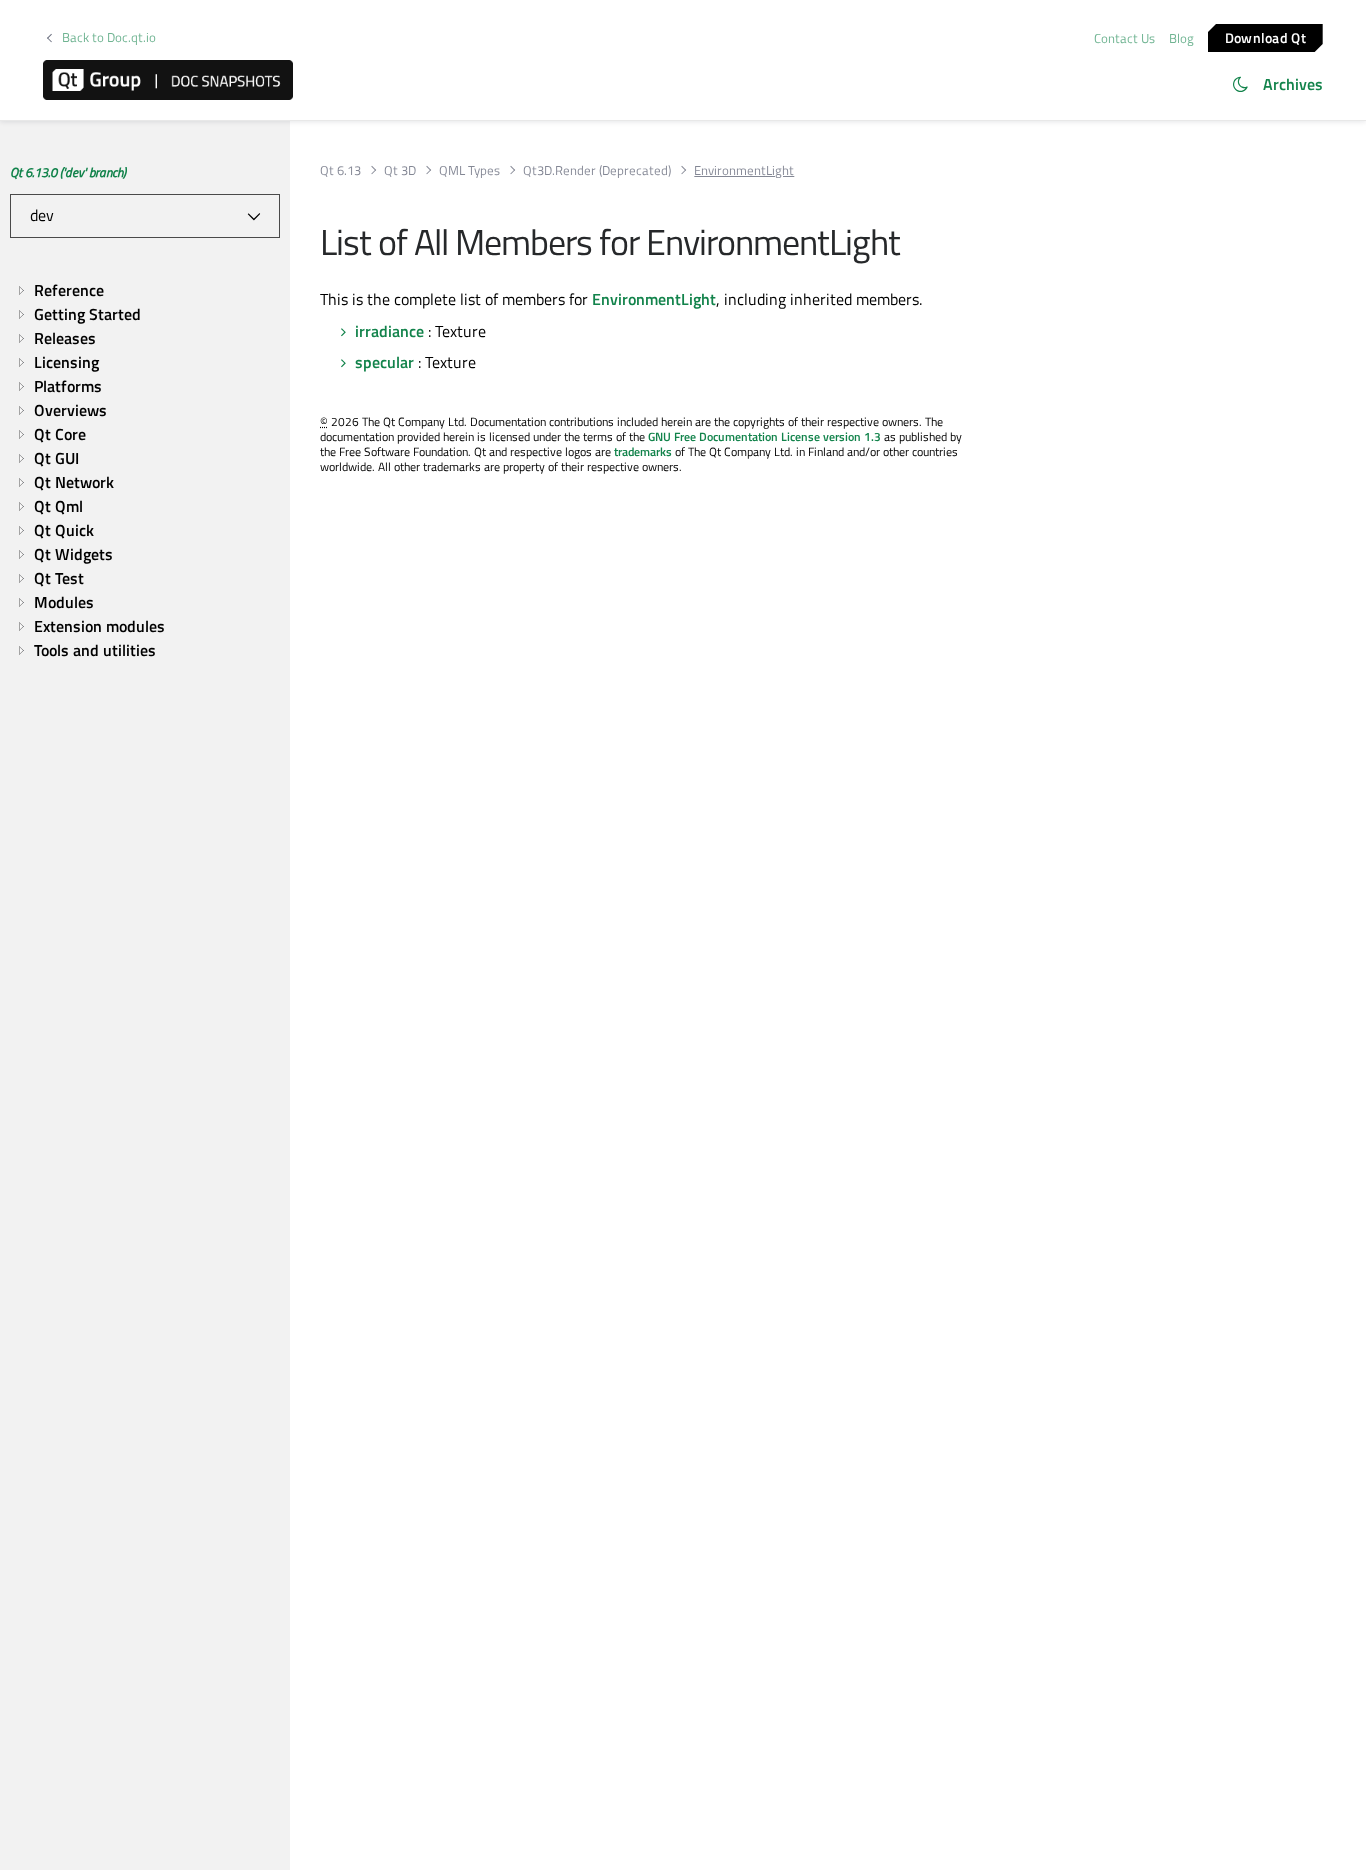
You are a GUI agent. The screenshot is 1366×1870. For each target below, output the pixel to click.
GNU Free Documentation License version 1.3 (764, 436)
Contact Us (1124, 38)
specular (384, 362)
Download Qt (1265, 36)
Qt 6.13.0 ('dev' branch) (68, 172)
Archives (1293, 84)
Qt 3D (400, 170)
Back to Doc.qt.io (109, 37)
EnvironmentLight (654, 299)
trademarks (643, 451)
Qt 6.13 (340, 170)
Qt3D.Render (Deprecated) (597, 170)
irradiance (389, 331)
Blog (1181, 38)
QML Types (469, 170)
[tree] (145, 470)
